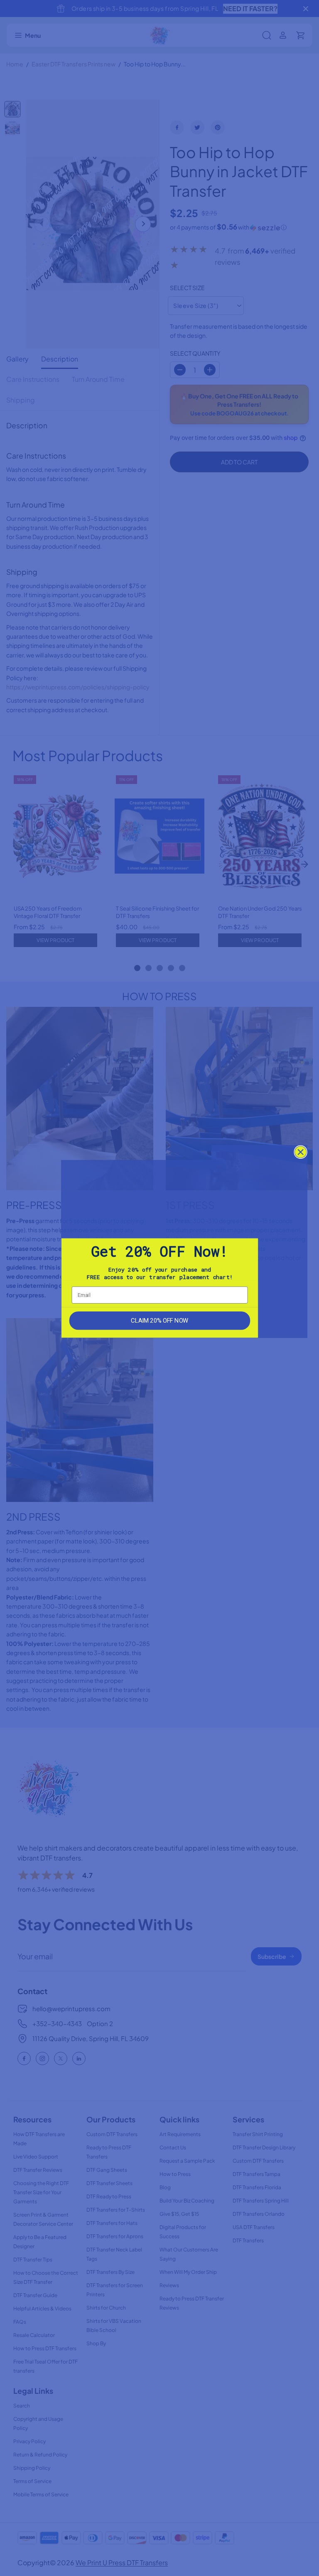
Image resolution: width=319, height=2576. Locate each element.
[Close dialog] (301, 1152)
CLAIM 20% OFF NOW (159, 1320)
